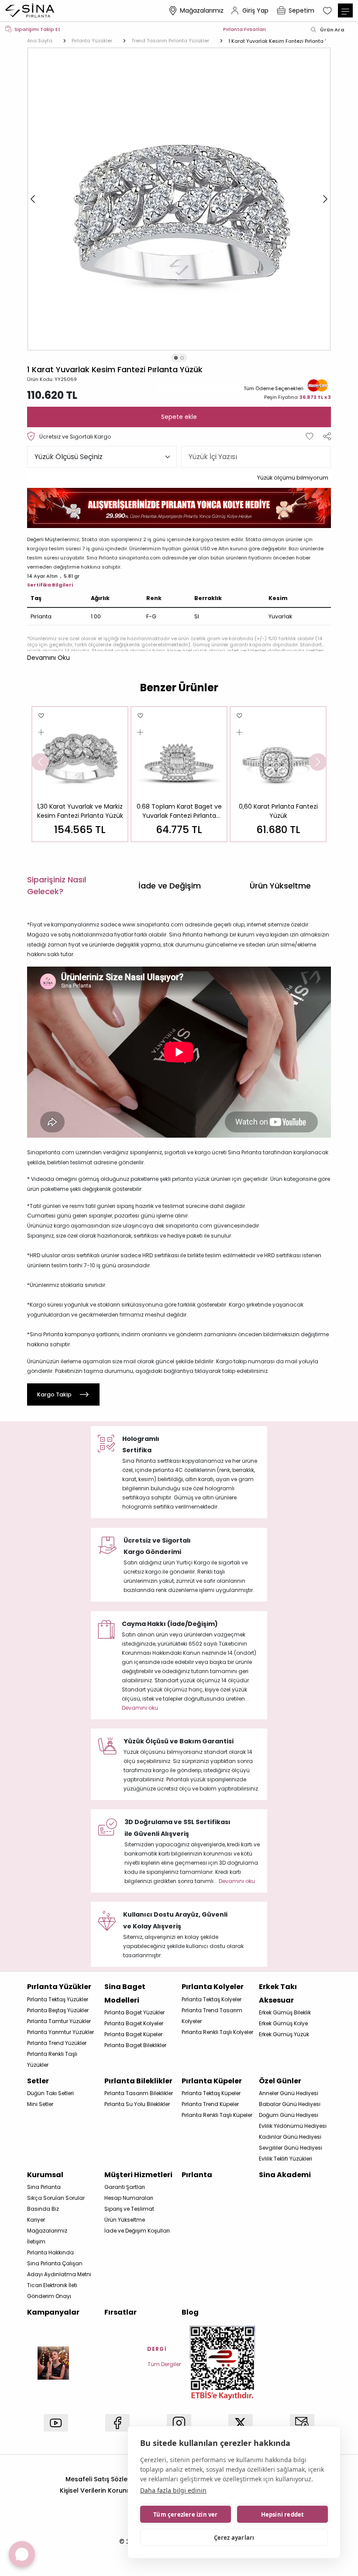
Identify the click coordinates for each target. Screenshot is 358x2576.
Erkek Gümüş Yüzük (284, 2034)
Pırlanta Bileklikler (138, 2081)
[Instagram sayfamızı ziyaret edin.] (179, 2423)
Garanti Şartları (125, 2187)
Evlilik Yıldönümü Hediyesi (293, 2126)
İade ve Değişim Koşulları (137, 2231)
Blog (190, 2312)
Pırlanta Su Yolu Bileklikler (137, 2104)
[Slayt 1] (176, 358)
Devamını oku (140, 1708)
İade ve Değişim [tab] (170, 886)
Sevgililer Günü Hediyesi (291, 2148)
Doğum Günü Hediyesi (289, 2115)
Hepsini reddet (283, 2514)
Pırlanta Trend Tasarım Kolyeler (212, 2016)
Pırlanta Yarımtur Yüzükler (60, 2032)
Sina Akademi (285, 2175)
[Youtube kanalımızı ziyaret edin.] (56, 2423)
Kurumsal (45, 2175)
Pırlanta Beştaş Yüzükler (58, 2010)
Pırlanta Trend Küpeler (210, 2104)
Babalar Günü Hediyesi (290, 2104)
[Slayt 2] (182, 358)
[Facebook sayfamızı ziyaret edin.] (117, 2423)
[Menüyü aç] (345, 10)
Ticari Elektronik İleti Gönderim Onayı (52, 2291)
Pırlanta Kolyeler (213, 1987)
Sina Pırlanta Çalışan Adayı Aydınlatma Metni (59, 2269)
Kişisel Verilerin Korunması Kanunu (114, 2490)
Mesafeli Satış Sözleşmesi (105, 2479)
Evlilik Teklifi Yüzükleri (286, 2159)
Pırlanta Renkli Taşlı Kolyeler (217, 2032)
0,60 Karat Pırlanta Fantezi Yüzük (278, 811)
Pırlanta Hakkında (50, 2252)
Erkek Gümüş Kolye (283, 2023)
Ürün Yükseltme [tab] (280, 886)
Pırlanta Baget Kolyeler (134, 2023)
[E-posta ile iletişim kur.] (302, 2423)
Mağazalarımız (202, 10)
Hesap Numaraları (129, 2198)
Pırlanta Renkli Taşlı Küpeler (217, 2115)
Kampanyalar (53, 2312)
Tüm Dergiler (164, 2364)
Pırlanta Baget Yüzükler (134, 2012)
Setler (38, 2081)
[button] (48, 658)
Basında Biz (43, 2209)
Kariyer (36, 2220)
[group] (80, 774)
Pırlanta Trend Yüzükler (57, 2043)
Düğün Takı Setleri (50, 2093)
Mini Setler (40, 2104)
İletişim (36, 2242)
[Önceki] (33, 199)
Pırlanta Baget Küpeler (133, 2034)
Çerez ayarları (234, 2538)
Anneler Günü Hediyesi (289, 2093)
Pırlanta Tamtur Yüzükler (59, 2021)
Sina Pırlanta (44, 2187)
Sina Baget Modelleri (125, 1993)
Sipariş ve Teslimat (129, 2209)
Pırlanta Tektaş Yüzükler (58, 1999)
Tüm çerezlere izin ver (185, 2514)
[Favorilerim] (328, 10)
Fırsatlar (120, 2312)
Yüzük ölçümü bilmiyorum (293, 478)
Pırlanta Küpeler (212, 2081)
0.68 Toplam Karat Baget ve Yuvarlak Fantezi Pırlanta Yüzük (179, 811)
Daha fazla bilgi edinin (173, 2490)
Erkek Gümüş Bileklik (285, 2012)
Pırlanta (197, 2175)
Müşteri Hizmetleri (138, 2175)
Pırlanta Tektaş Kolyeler (212, 1999)
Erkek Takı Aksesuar (278, 1993)
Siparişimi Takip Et (37, 29)
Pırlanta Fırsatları (244, 29)
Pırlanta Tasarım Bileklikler (139, 2093)
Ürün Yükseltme (125, 2220)
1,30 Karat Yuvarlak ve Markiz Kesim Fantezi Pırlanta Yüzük (80, 811)
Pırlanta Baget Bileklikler (135, 2045)
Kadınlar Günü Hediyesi (290, 2137)
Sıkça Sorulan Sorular (56, 2198)
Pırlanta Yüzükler (59, 1987)
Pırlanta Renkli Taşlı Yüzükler (52, 2059)
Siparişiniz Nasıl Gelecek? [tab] (57, 885)
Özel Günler (280, 2081)
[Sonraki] (325, 199)
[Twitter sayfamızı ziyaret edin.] (241, 2423)
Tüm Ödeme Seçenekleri (274, 388)
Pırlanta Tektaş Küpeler (211, 2093)
